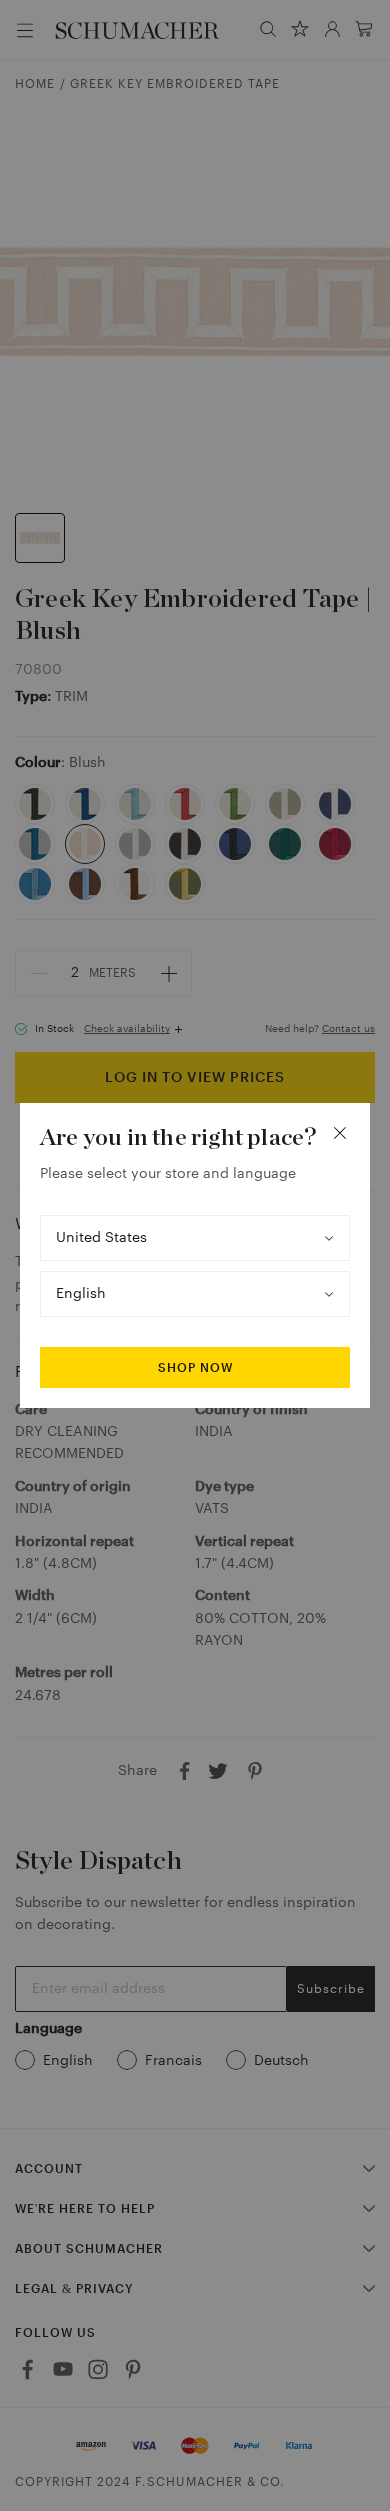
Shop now (195, 1368)
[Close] (340, 1133)
